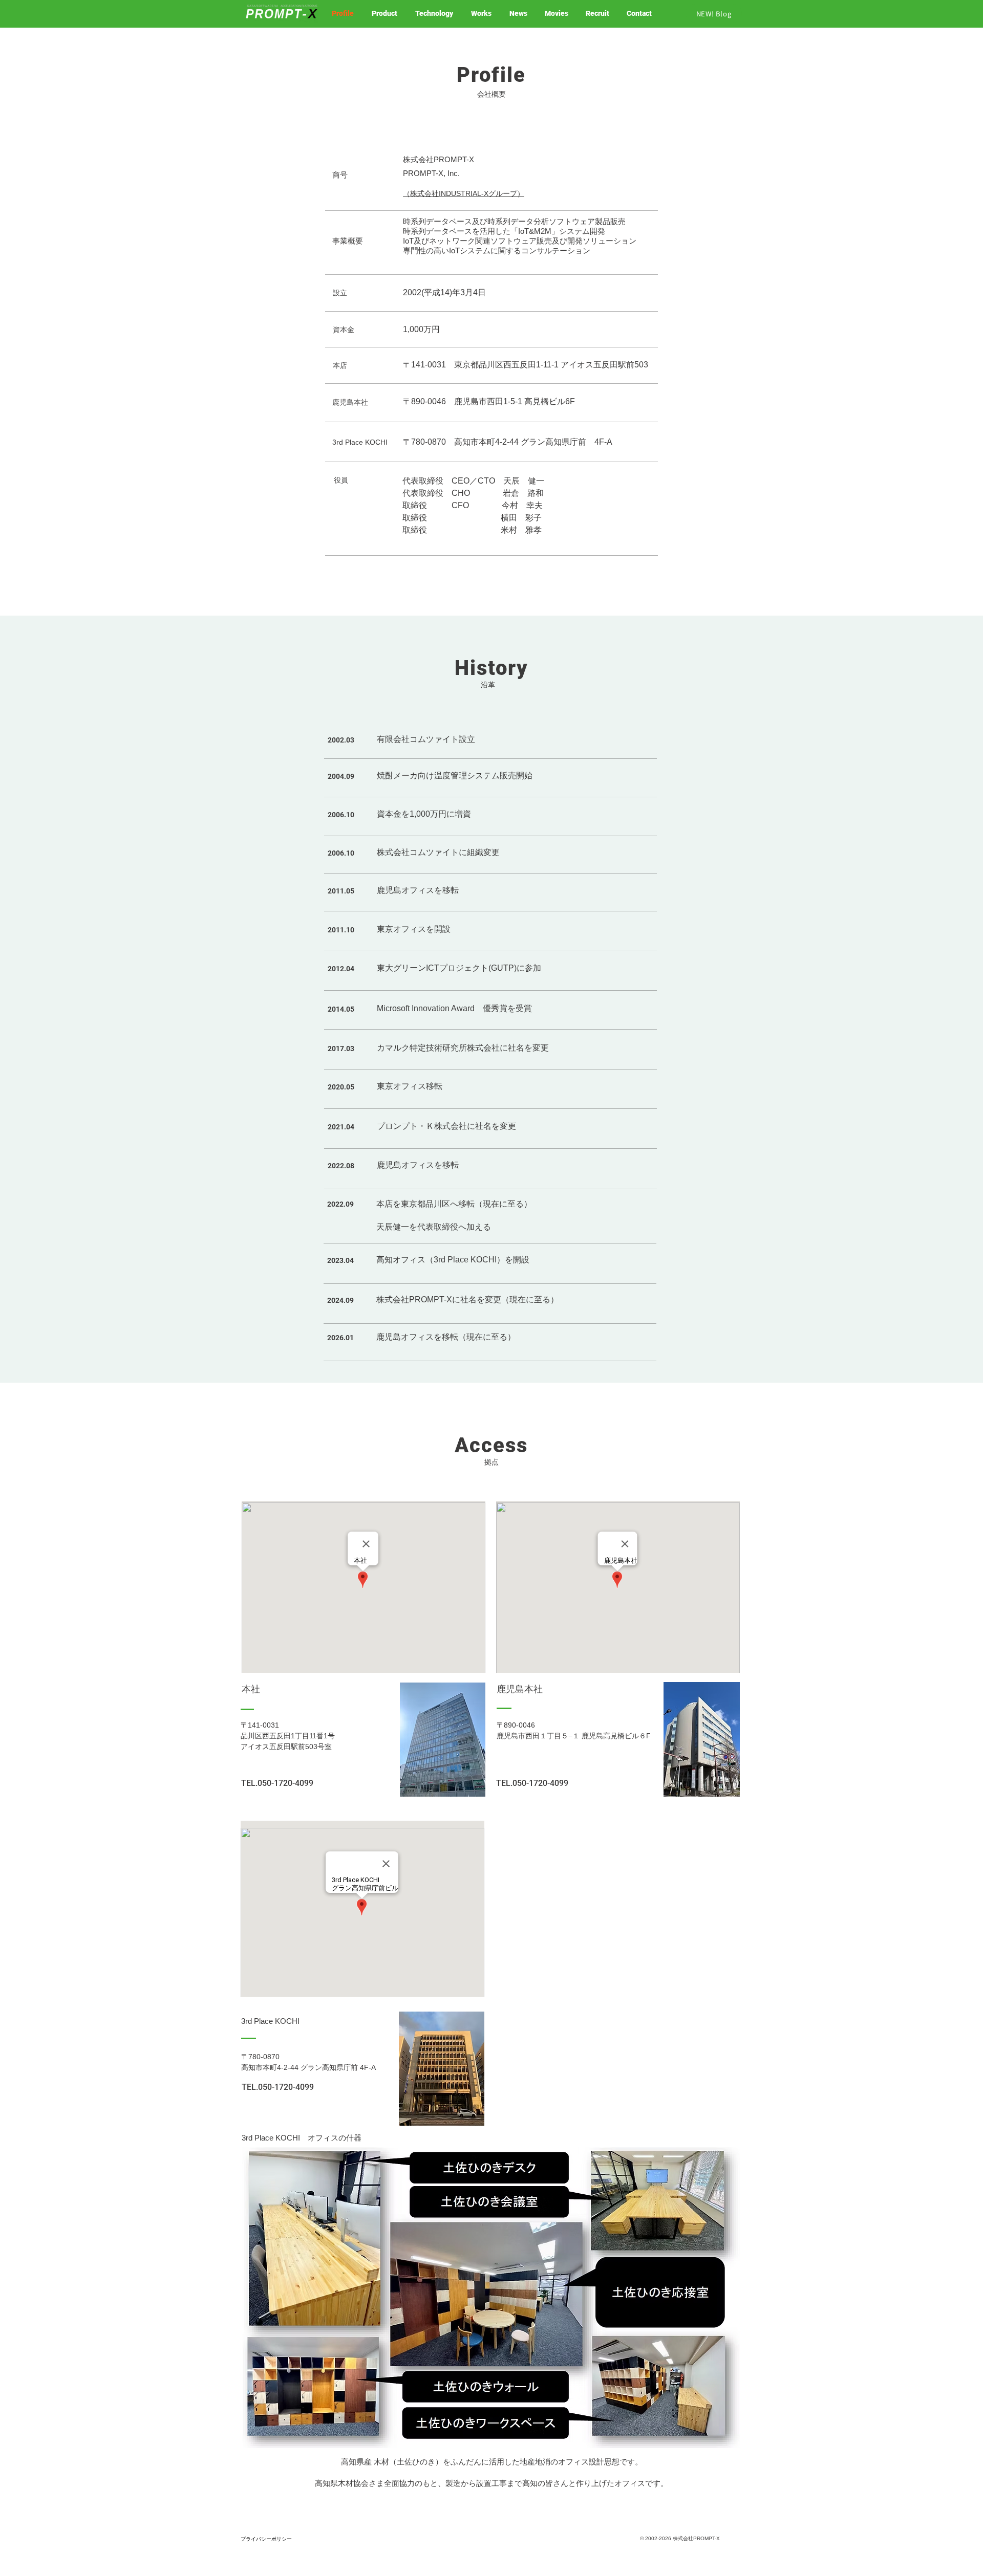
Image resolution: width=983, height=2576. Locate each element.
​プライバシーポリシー (266, 2539)
